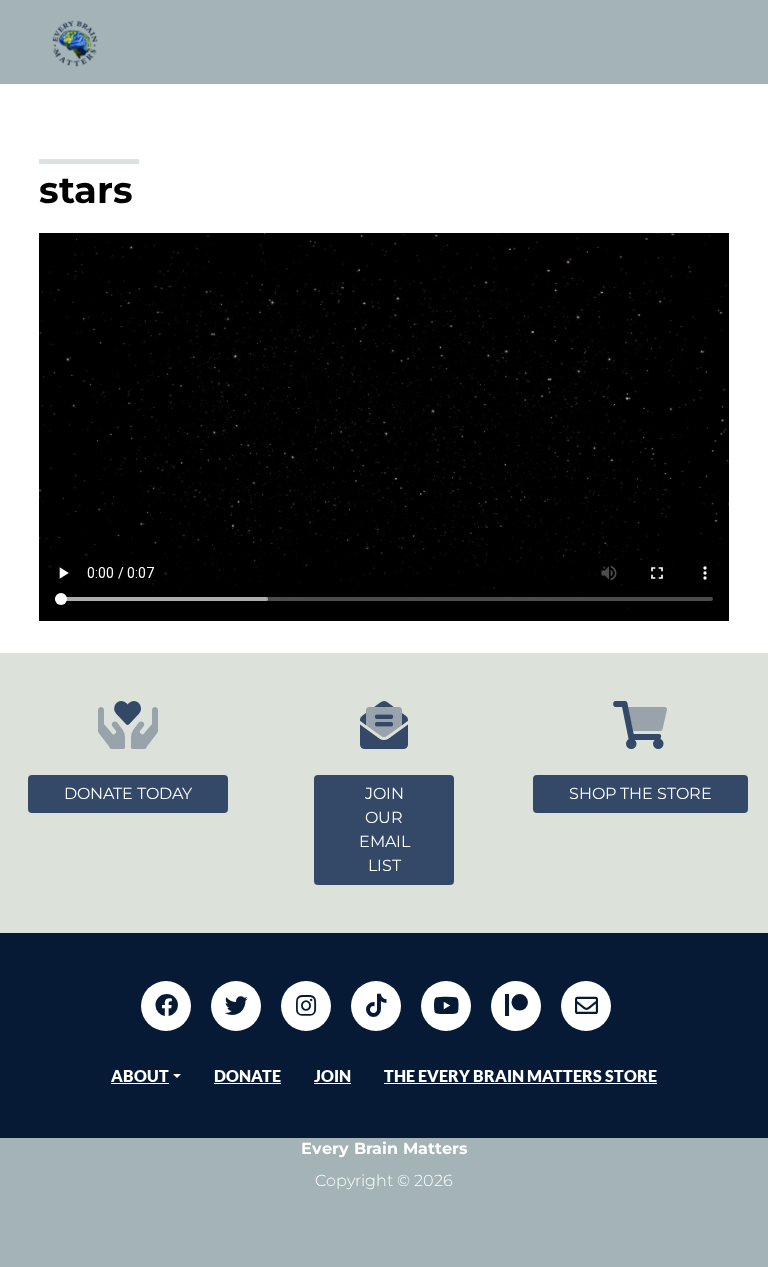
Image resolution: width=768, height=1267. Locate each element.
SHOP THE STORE (640, 793)
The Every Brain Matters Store (520, 1075)
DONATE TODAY (128, 793)
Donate (247, 1075)
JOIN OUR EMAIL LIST (384, 829)
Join (332, 1075)
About (140, 1075)
